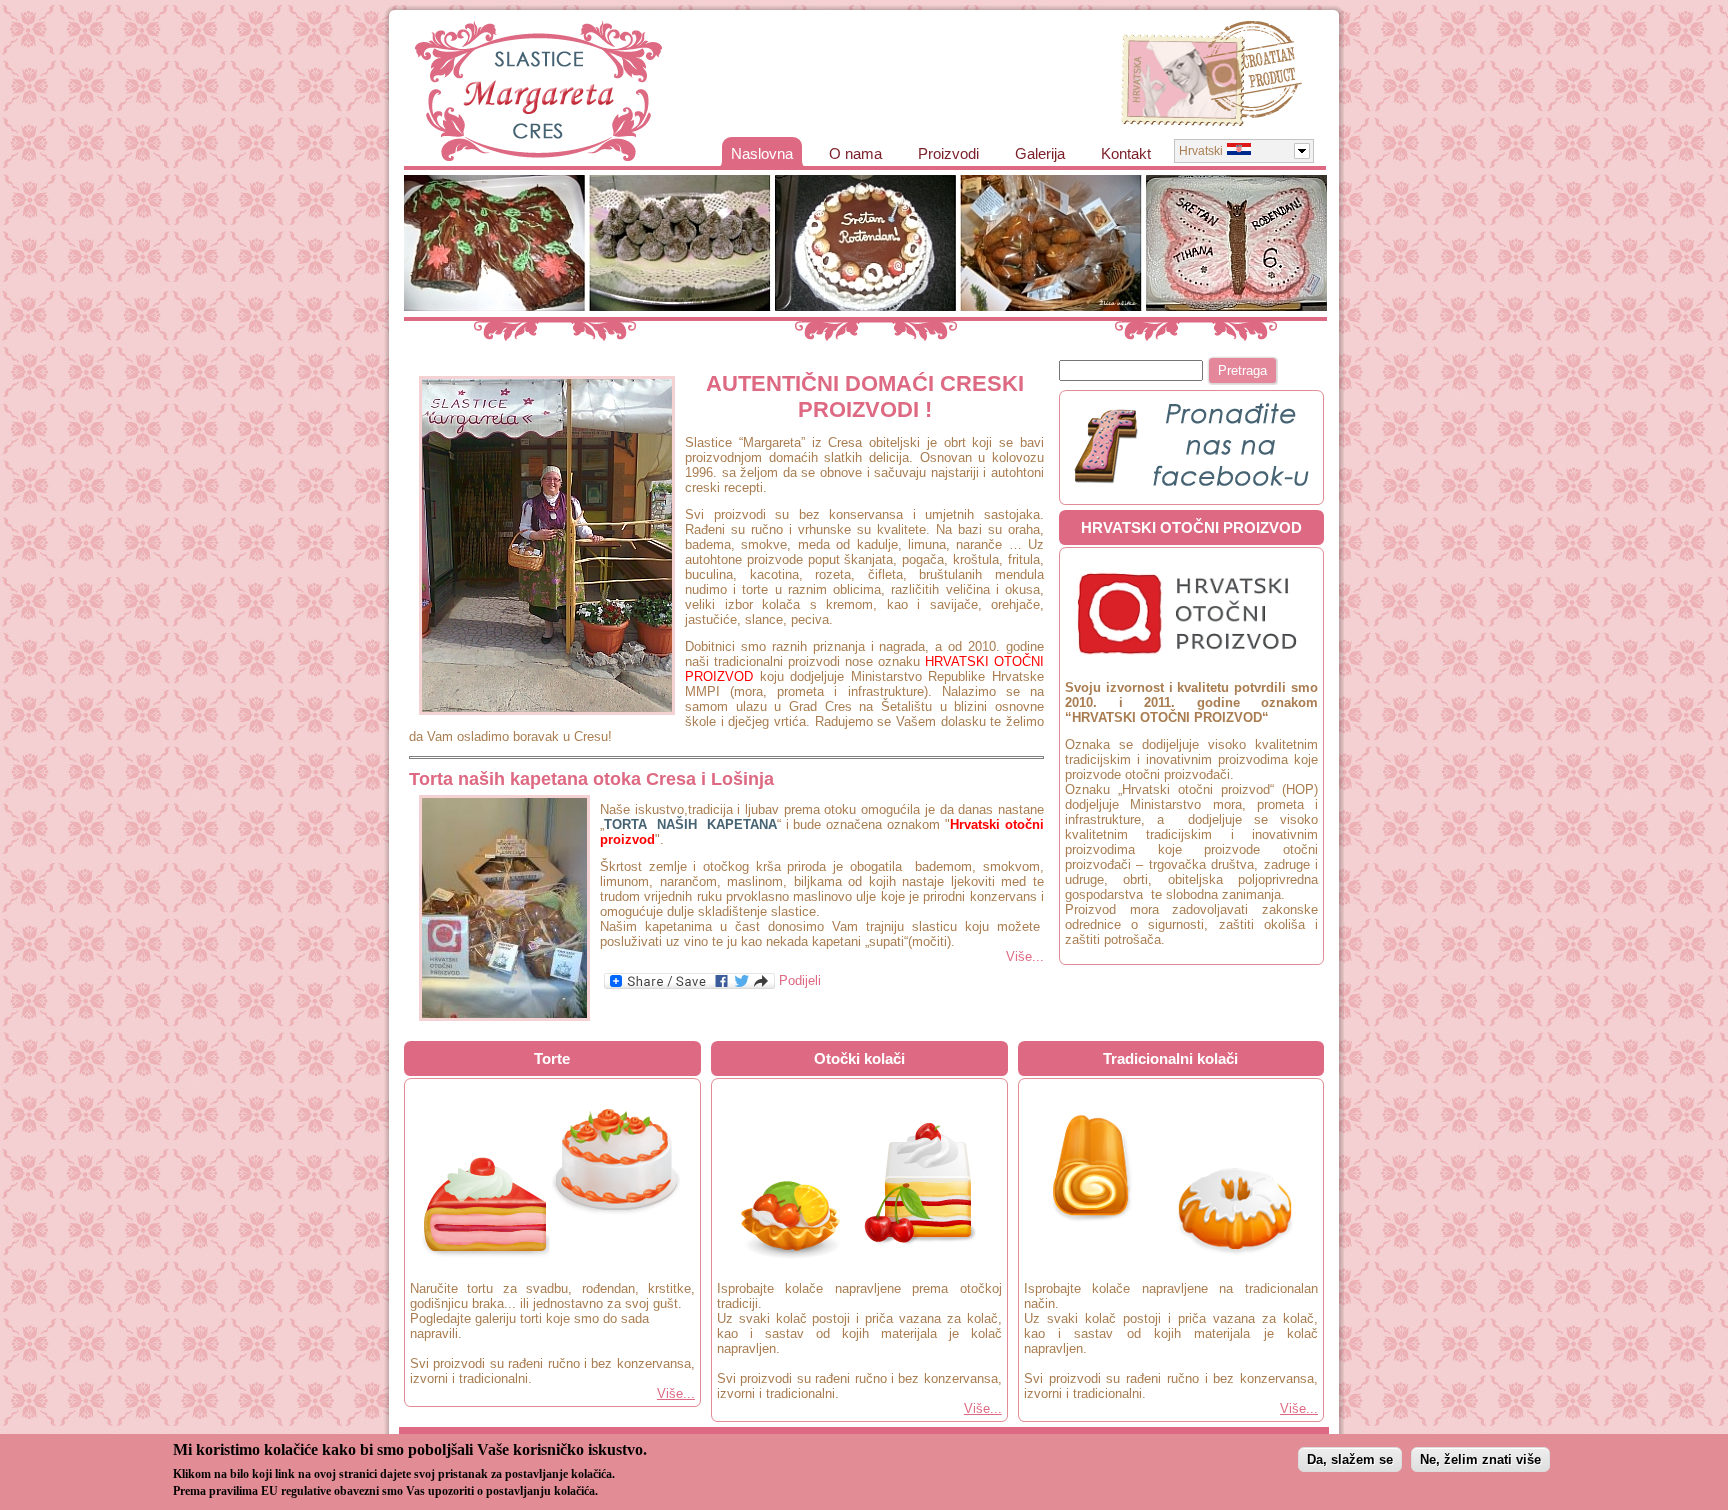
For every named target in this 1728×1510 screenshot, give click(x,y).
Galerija (1040, 153)
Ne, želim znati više (1480, 1459)
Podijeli (798, 980)
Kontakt (1126, 153)
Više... (1025, 956)
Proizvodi (948, 153)
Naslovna (762, 153)
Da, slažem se (1350, 1459)
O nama (855, 153)
